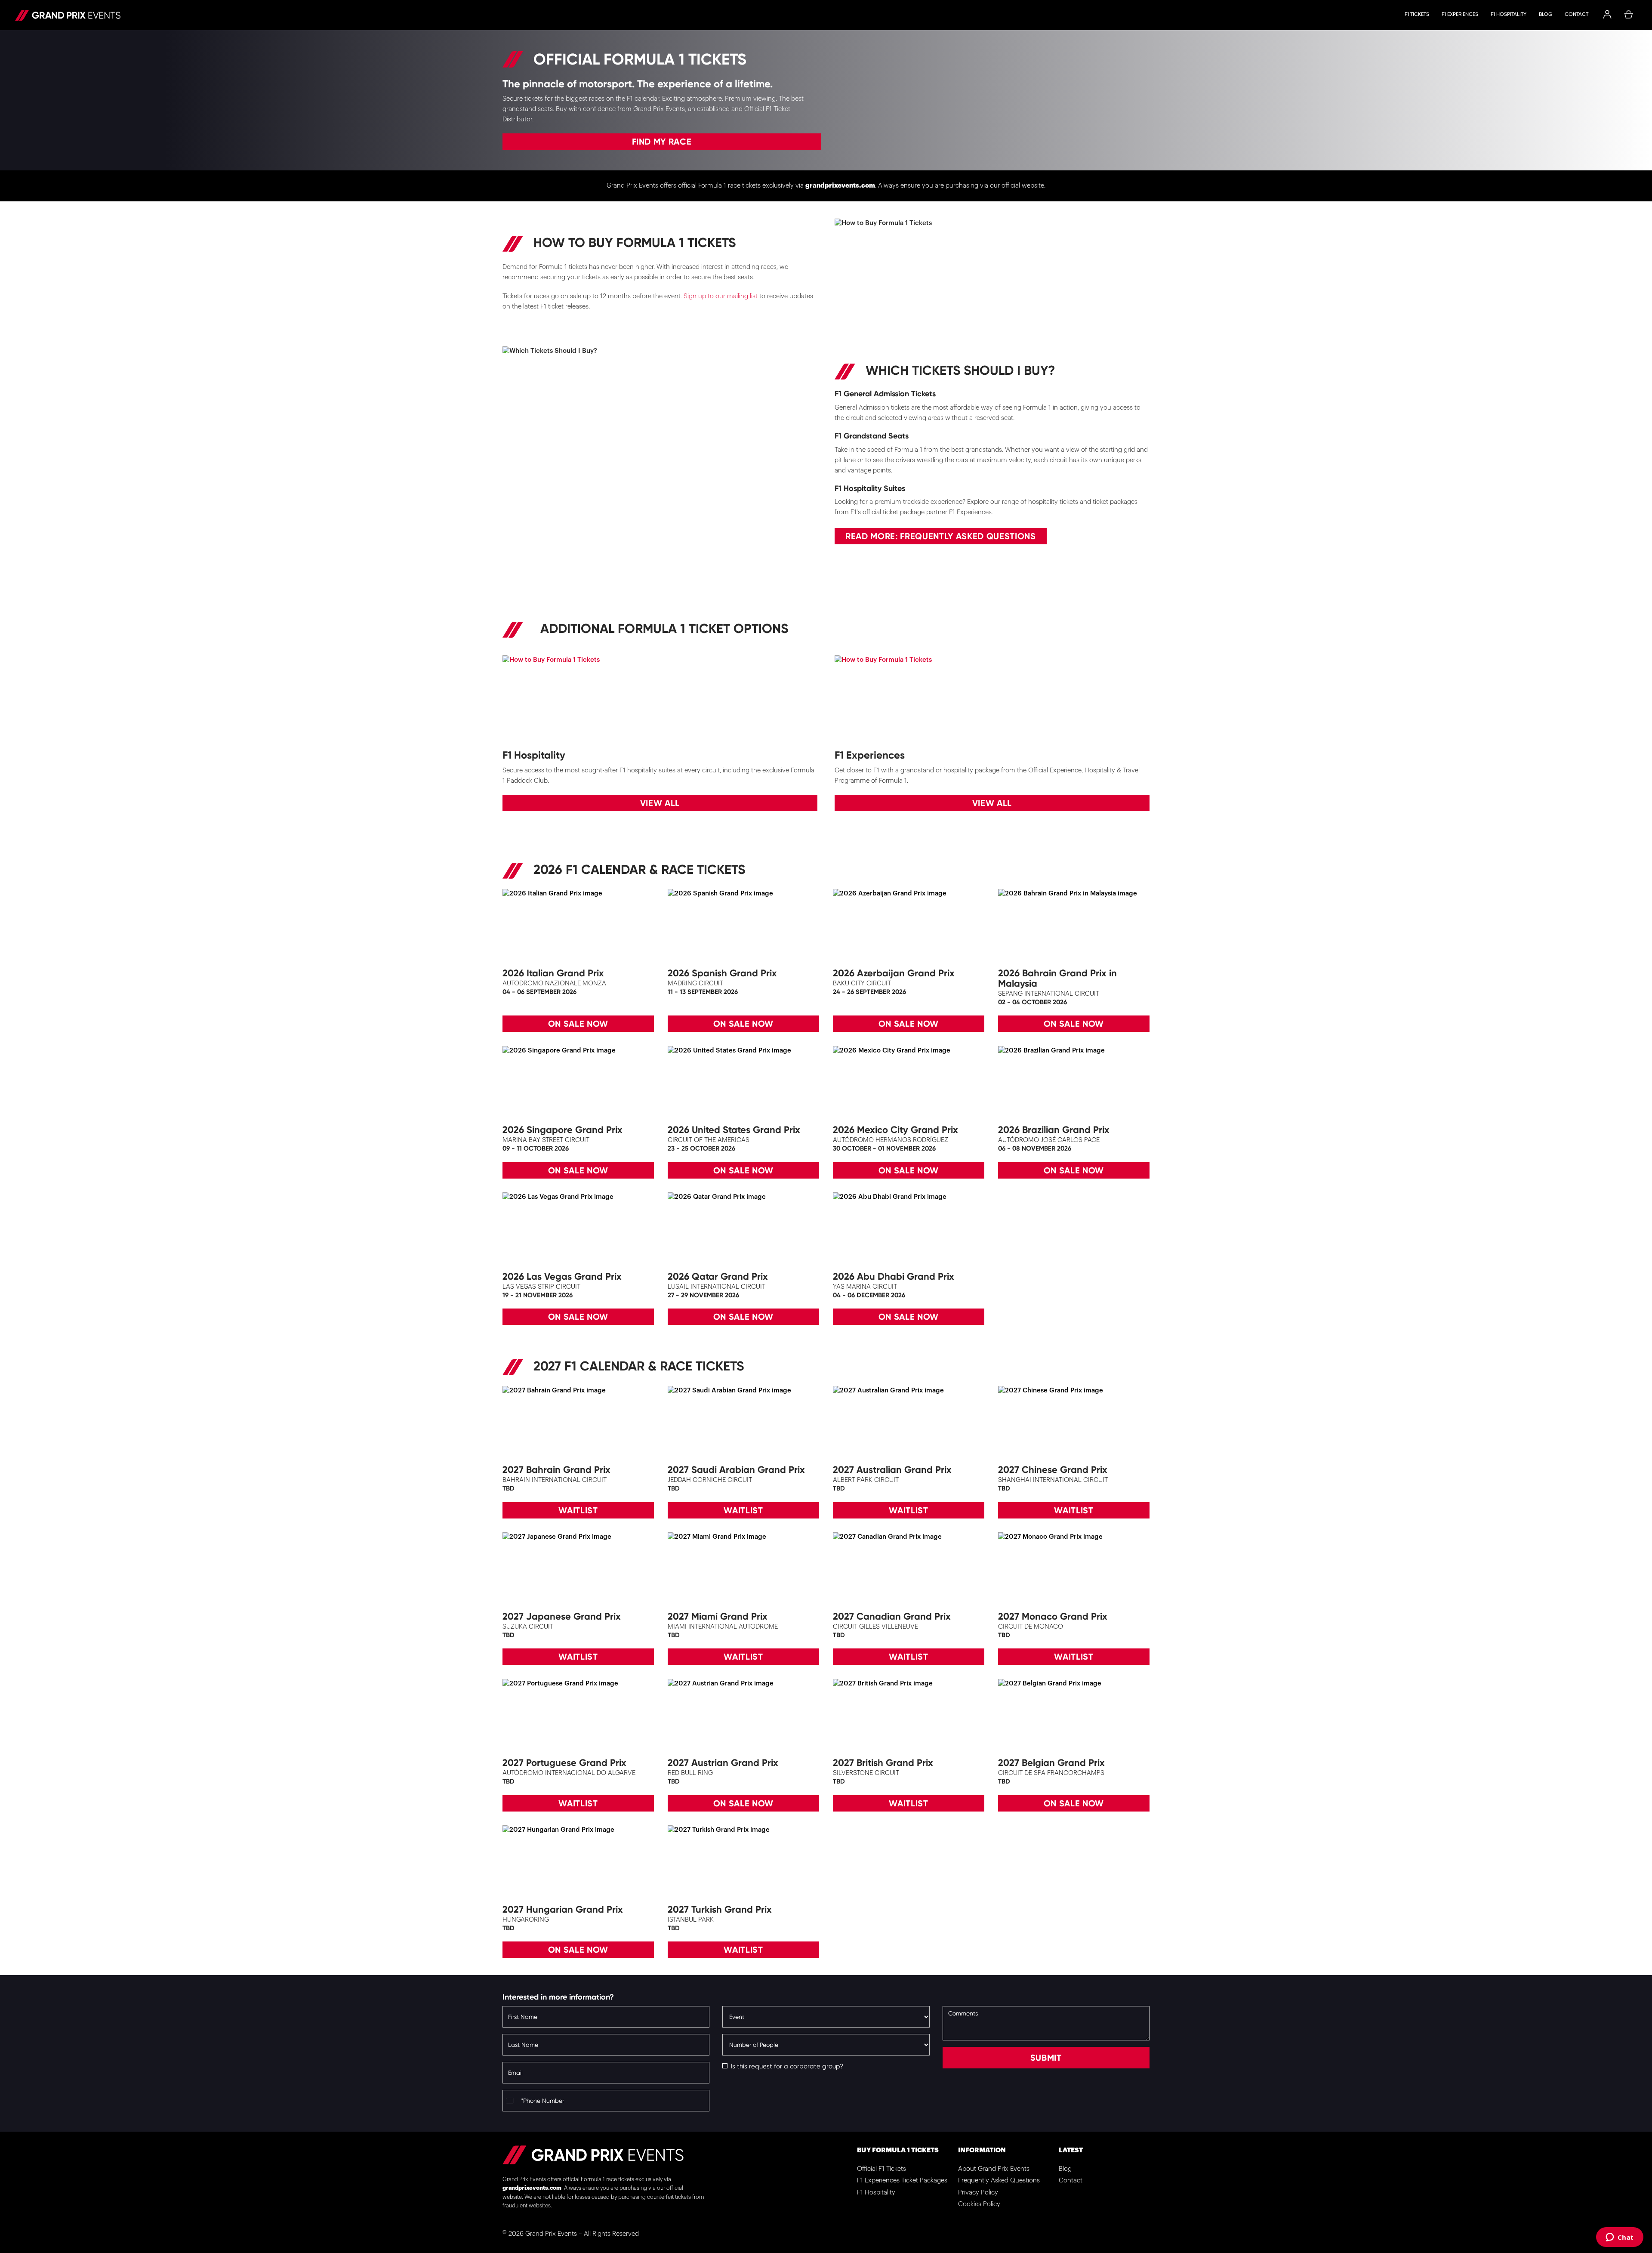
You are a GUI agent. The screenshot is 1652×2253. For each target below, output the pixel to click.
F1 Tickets (1417, 14)
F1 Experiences (1460, 14)
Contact (1576, 14)
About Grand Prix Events (994, 2169)
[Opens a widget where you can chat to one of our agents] (1620, 2238)
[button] (1607, 15)
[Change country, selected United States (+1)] (511, 2101)
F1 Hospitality (1509, 14)
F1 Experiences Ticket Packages (902, 2180)
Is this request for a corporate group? (787, 2066)
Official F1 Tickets (881, 2169)
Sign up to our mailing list (721, 296)
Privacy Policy (978, 2193)
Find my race (662, 142)
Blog (1546, 14)
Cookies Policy (979, 2204)
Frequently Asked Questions (999, 2180)
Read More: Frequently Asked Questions (941, 536)
